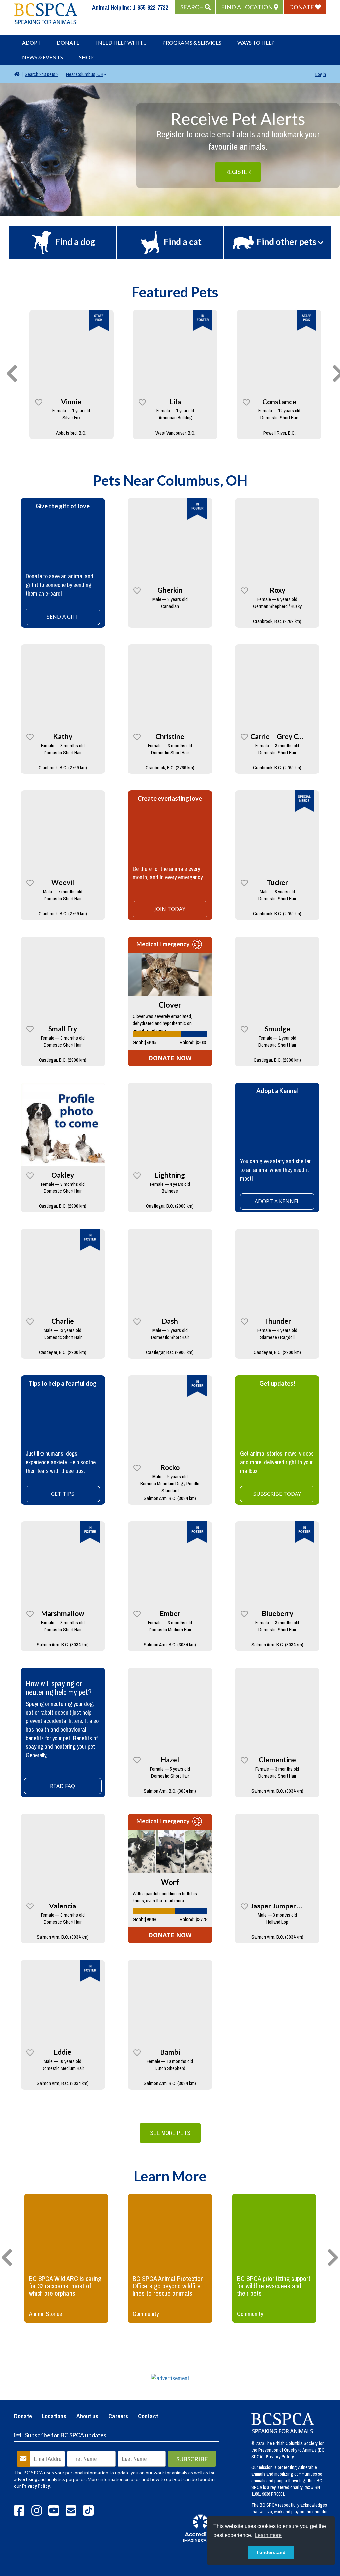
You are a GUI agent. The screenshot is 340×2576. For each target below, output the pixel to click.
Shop (86, 57)
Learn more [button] (268, 2535)
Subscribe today (277, 1494)
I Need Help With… (121, 42)
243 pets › (41, 74)
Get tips (63, 1494)
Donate (68, 42)
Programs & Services (192, 42)
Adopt (31, 42)
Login (321, 74)
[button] (195, 7)
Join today (170, 909)
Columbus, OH (85, 74)
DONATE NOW (170, 1058)
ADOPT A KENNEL (277, 1201)
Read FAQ (63, 1786)
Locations (54, 2417)
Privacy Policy (36, 2486)
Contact (148, 2417)
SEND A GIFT (63, 617)
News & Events (42, 57)
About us (87, 2417)
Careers (118, 2417)
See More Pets (170, 2133)
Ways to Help (256, 42)
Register (238, 172)
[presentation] (12, 374)
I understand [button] (271, 2552)
